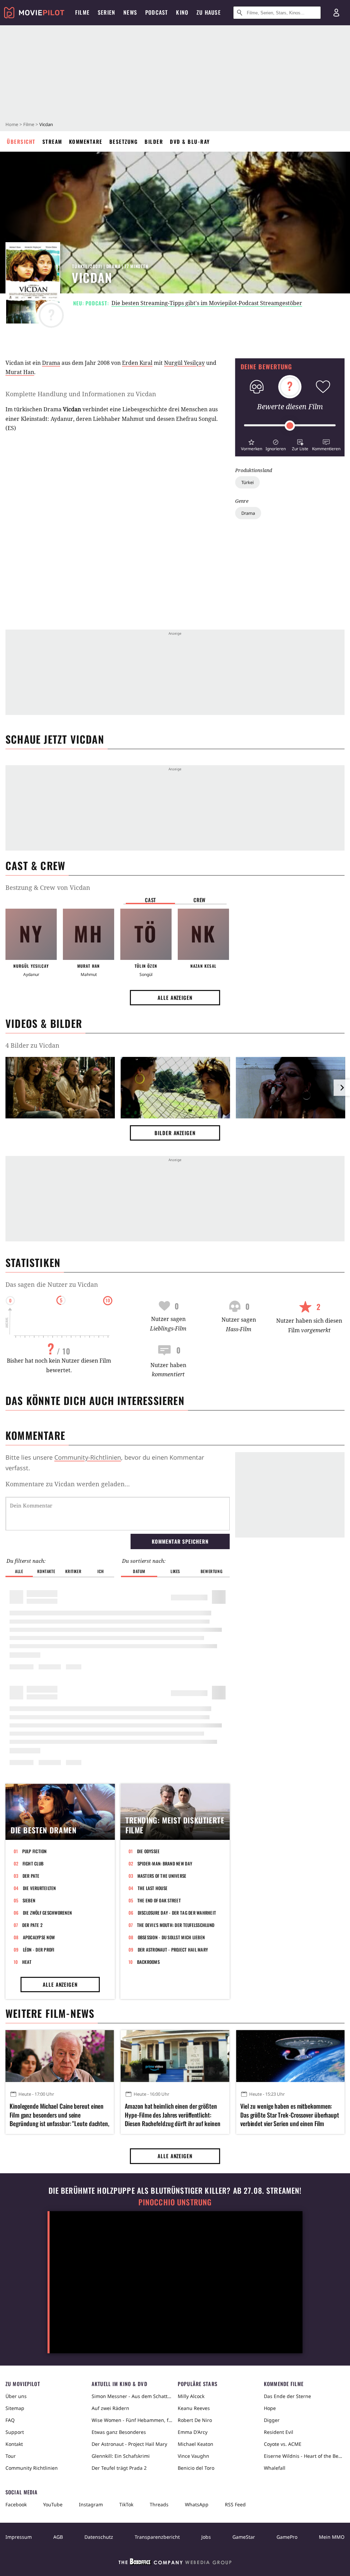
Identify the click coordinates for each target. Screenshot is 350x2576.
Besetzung (124, 141)
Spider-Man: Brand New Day (165, 1863)
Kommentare (86, 141)
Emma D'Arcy (193, 2432)
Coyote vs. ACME (283, 2444)
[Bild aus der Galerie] (60, 1089)
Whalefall (275, 2468)
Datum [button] (139, 1571)
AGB (58, 2537)
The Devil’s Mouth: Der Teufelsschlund (176, 1925)
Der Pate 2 (32, 1925)
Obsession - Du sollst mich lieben (171, 1937)
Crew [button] (200, 900)
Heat (27, 1962)
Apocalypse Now (39, 1937)
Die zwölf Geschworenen (48, 1913)
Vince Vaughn (193, 2456)
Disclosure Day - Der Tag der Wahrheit (177, 1913)
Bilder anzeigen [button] (175, 1133)
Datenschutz (99, 2537)
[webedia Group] (175, 2563)
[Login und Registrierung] (336, 13)
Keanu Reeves (194, 2408)
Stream (52, 141)
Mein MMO (332, 2537)
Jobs (206, 2537)
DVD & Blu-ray (190, 141)
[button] (251, 444)
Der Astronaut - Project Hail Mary (173, 1950)
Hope (270, 2408)
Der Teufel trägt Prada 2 (119, 2468)
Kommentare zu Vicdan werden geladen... (68, 1484)
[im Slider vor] (342, 1088)
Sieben (29, 1900)
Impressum (19, 2537)
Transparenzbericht (157, 2537)
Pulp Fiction (35, 1851)
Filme (29, 124)
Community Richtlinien (32, 2468)
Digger (272, 2420)
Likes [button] (175, 1571)
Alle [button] (19, 1571)
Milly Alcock (191, 2396)
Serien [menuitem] (106, 12)
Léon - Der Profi (39, 1950)
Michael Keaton (196, 2444)
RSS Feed (235, 2504)
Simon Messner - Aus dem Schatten (132, 2396)
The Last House (153, 1888)
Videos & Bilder (44, 1023)
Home (12, 124)
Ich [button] (100, 1571)
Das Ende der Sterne (287, 2396)
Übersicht (21, 141)
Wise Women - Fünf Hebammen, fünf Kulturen (132, 2420)
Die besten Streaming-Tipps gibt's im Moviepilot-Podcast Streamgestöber (207, 303)
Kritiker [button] (73, 1571)
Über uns (16, 2396)
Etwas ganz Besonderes (119, 2432)
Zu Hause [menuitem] (209, 12)
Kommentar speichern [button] (180, 1541)
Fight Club (33, 1863)
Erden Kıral (137, 363)
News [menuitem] (130, 12)
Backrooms (148, 1962)
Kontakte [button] (46, 1571)
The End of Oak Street (159, 1900)
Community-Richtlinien (88, 1457)
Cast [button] (150, 900)
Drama (248, 513)
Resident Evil (279, 2432)
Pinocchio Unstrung (175, 2202)
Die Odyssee (149, 1851)
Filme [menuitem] (82, 12)
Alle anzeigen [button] (175, 997)
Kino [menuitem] (182, 12)
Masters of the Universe (162, 1876)
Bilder (154, 141)
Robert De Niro (195, 2420)
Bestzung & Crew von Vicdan (48, 887)
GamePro (287, 2537)
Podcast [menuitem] (157, 12)
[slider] (290, 426)
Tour (11, 2456)
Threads (159, 2504)
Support (15, 2432)
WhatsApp (197, 2504)
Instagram (91, 2504)
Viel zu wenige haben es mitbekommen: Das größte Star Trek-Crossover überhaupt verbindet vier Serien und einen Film (290, 2115)
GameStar (244, 2537)
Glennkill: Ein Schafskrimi (121, 2456)
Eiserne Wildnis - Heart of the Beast (304, 2456)
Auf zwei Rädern (110, 2408)
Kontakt (14, 2444)
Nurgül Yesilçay (184, 363)
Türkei (247, 482)
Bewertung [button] (212, 1571)
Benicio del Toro (196, 2468)
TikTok (126, 2504)
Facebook (16, 2504)
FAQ (10, 2420)
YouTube (53, 2504)
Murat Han (20, 372)
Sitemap (15, 2408)
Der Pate (31, 1876)
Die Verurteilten (39, 1888)
